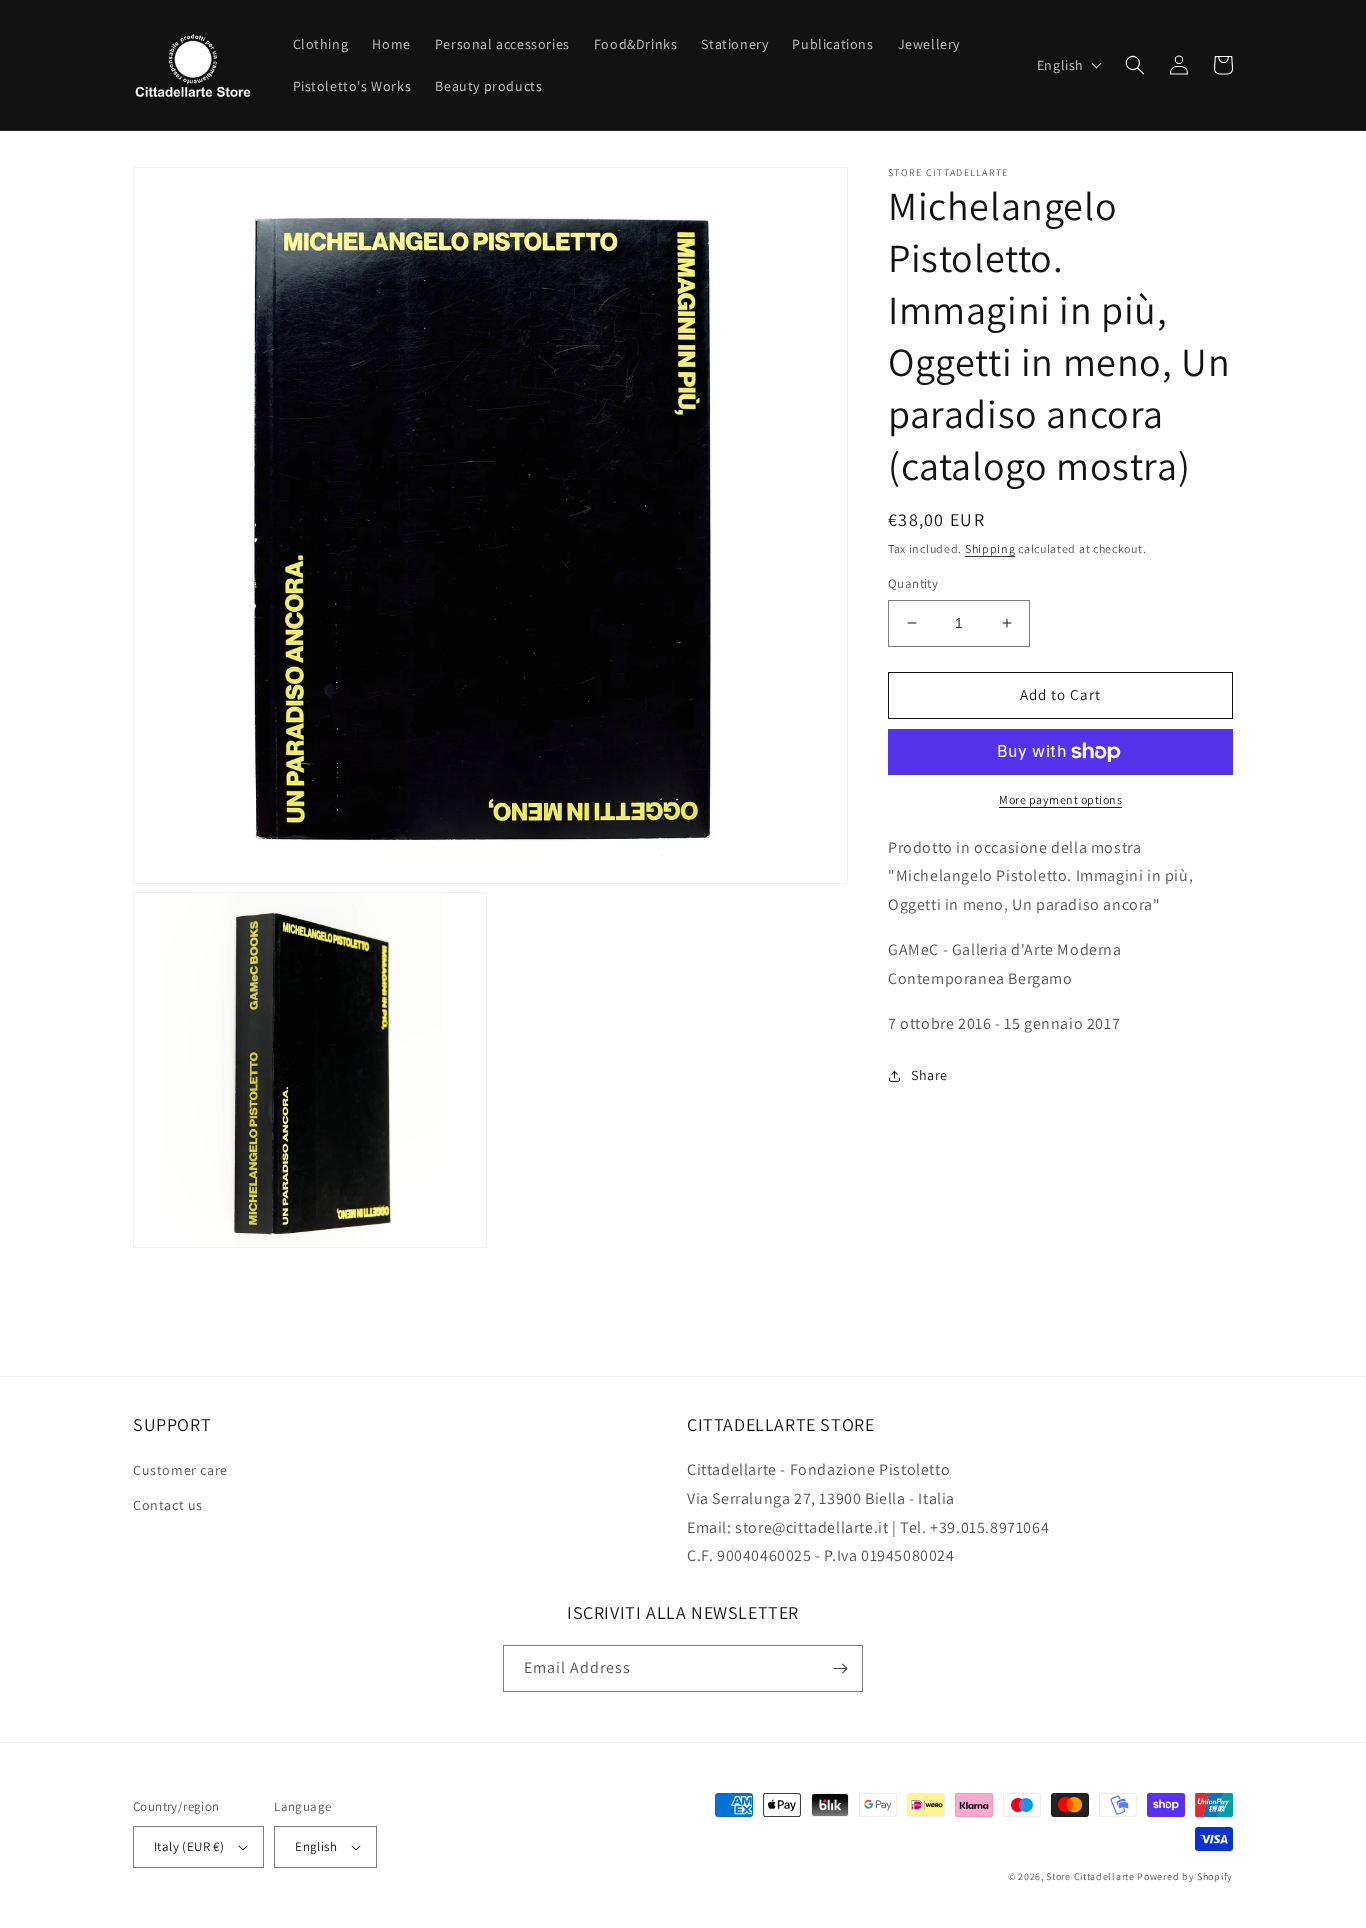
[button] (1070, 65)
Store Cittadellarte (1090, 1876)
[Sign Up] (840, 1668)
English (316, 1846)
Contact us (168, 1505)
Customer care (180, 1470)
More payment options (1060, 799)
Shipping (990, 548)
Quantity (913, 583)
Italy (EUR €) (189, 1846)
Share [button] (929, 1076)
